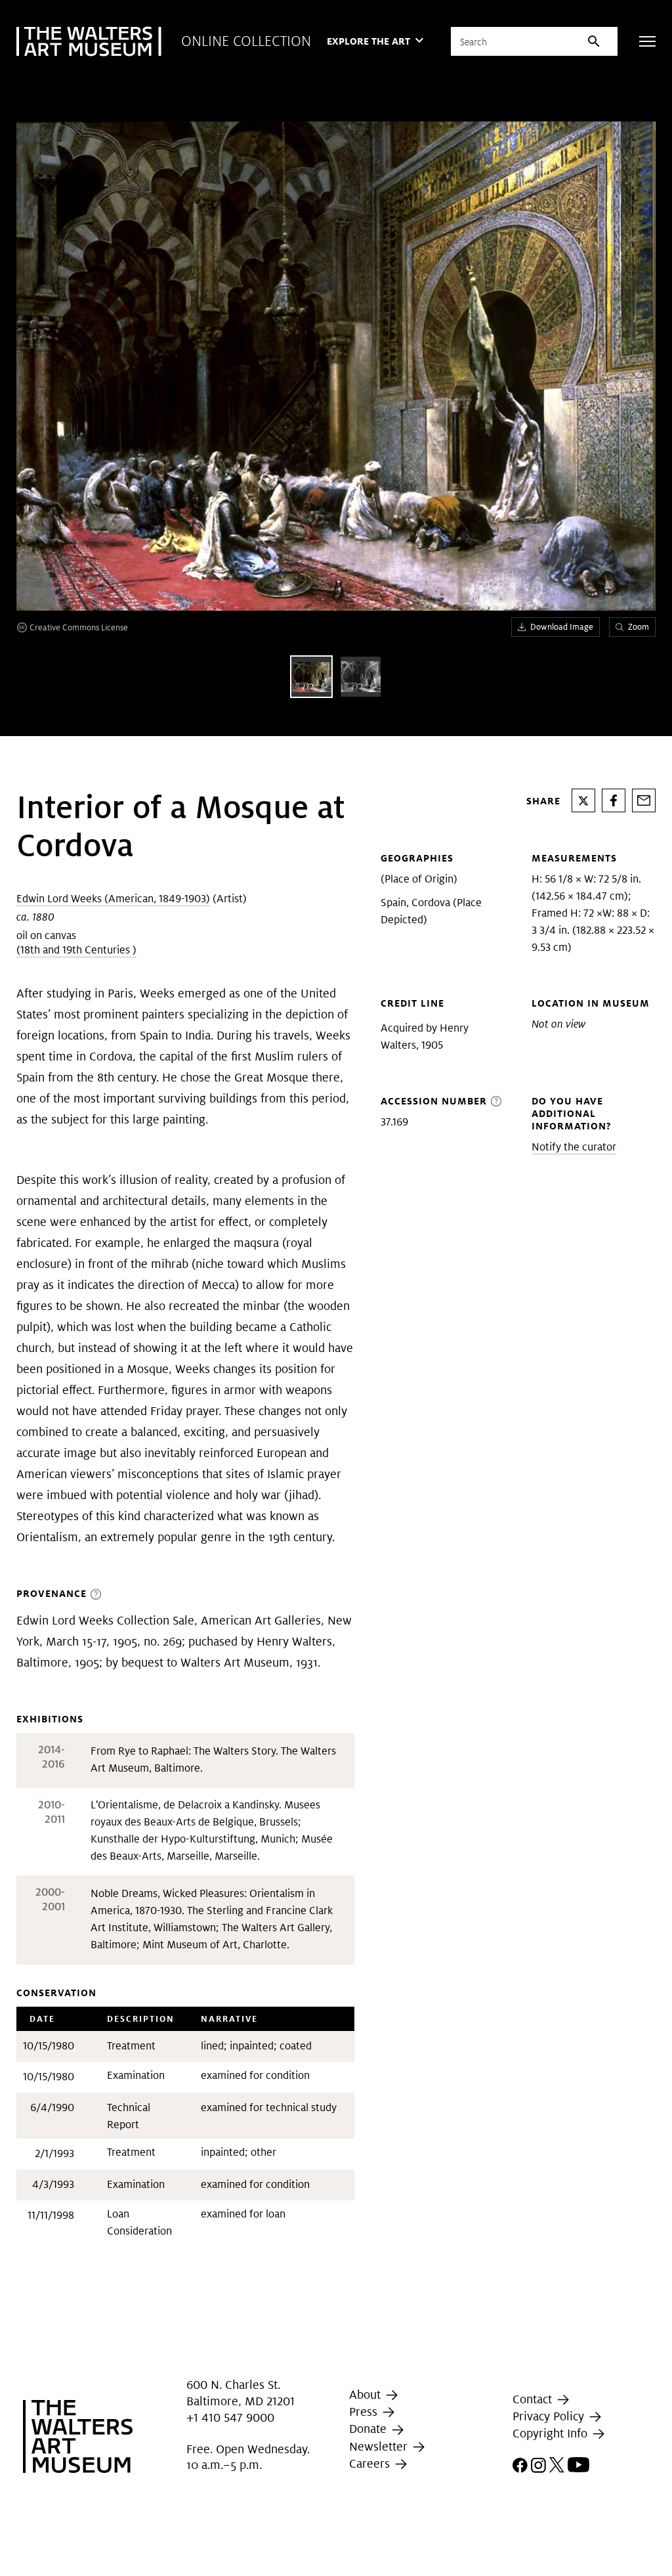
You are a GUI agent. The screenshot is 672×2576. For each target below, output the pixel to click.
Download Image (562, 627)
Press (365, 2412)
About (367, 2394)
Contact (534, 2399)
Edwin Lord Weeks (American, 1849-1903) (113, 899)
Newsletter (380, 2446)
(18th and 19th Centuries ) (76, 950)
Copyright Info (552, 2433)
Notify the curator (574, 1147)
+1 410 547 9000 (230, 2417)
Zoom (639, 627)
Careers (371, 2463)
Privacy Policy (550, 2416)
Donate (369, 2429)
